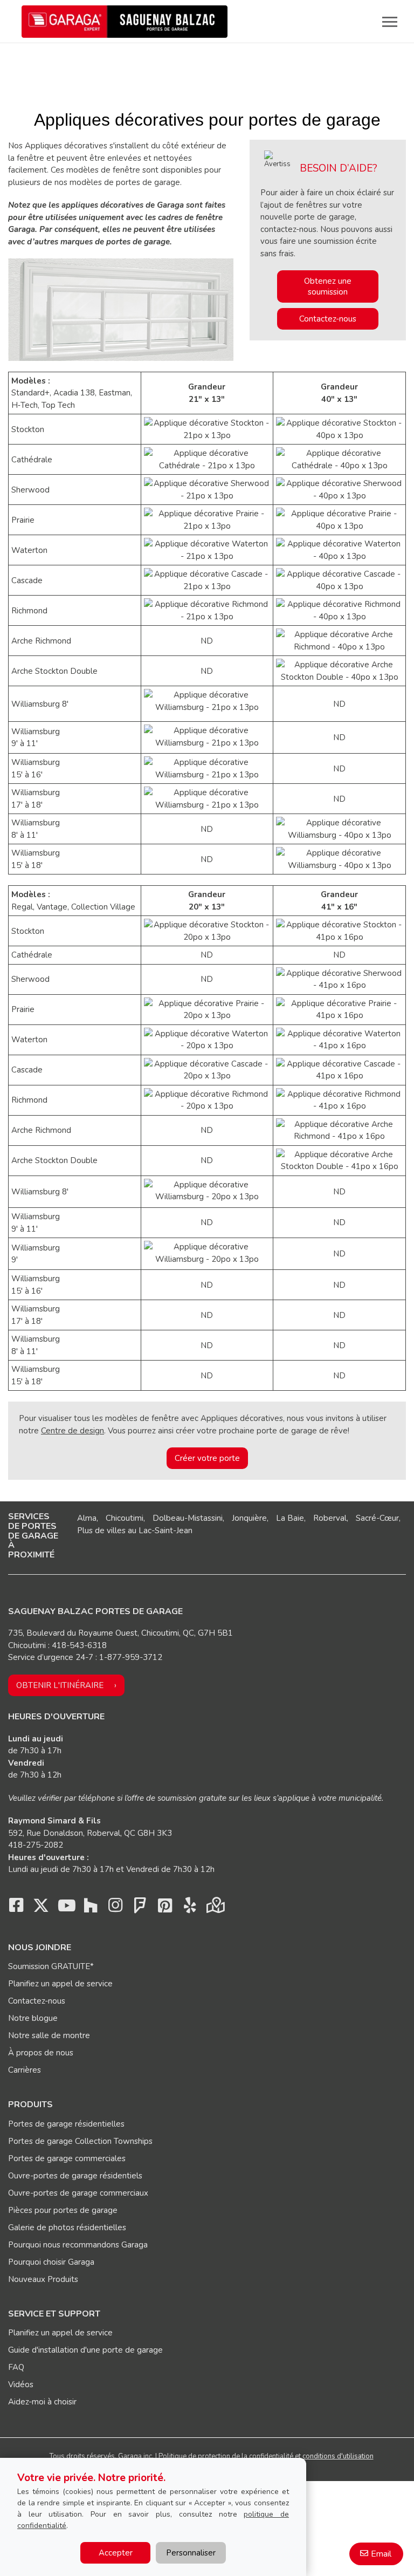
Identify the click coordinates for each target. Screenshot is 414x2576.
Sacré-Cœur (377, 1518)
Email (381, 2554)
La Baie (290, 1518)
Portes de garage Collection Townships (80, 2141)
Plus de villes (101, 1530)
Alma (87, 1518)
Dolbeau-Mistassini (188, 1518)
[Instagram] (115, 1908)
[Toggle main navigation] (390, 22)
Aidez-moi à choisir (42, 2402)
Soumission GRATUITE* (51, 1966)
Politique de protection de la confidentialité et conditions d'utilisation (266, 2456)
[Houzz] (91, 1908)
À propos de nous (41, 2053)
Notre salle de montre (49, 2035)
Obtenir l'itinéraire (60, 1685)
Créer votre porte (207, 1458)
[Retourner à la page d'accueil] (125, 22)
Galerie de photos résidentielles (67, 2227)
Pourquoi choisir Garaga (51, 2262)
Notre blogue (33, 2018)
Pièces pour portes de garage (63, 2210)
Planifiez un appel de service (60, 1984)
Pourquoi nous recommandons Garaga (78, 2245)
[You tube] (66, 1908)
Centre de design (73, 1431)
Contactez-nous (328, 319)
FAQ (16, 2367)
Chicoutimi (125, 1518)
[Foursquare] (140, 1908)
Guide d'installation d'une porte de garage (85, 2350)
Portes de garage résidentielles (66, 2124)
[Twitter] (41, 1908)
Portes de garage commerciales (67, 2158)
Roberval (330, 1518)
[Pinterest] (165, 1908)
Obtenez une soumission (328, 286)
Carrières (25, 2070)
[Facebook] (16, 1908)
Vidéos (21, 2384)
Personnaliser (191, 2553)
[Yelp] (190, 1908)
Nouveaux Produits (43, 2279)
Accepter (116, 2553)
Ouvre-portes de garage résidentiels (75, 2176)
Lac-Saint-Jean (165, 1530)
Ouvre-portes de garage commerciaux (78, 2193)
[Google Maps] (215, 1908)
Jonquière (249, 1518)
